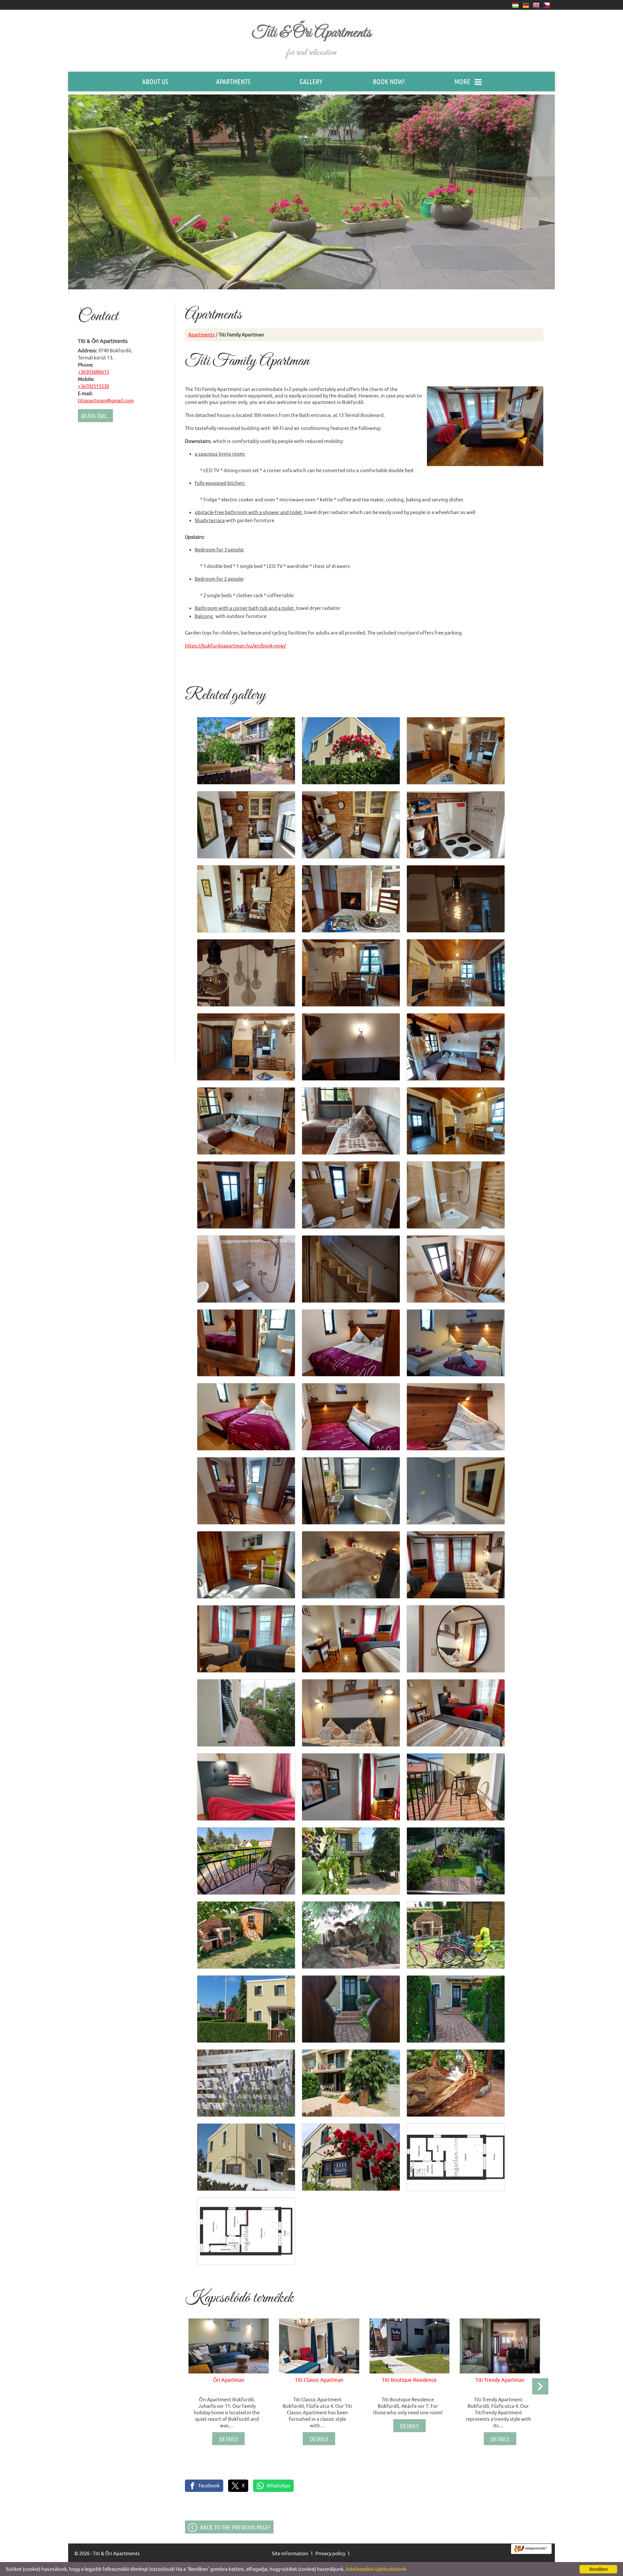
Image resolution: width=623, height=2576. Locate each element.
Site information (290, 2553)
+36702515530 (93, 386)
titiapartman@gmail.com (106, 401)
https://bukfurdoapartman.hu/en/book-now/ (235, 646)
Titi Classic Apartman (319, 2380)
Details (228, 2439)
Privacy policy (330, 2553)
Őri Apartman (229, 2380)
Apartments (202, 335)
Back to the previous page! (235, 2527)
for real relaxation (311, 41)
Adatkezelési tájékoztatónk (376, 2569)
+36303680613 (93, 372)
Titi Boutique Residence (409, 2380)
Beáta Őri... (95, 416)
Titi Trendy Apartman (500, 2380)
